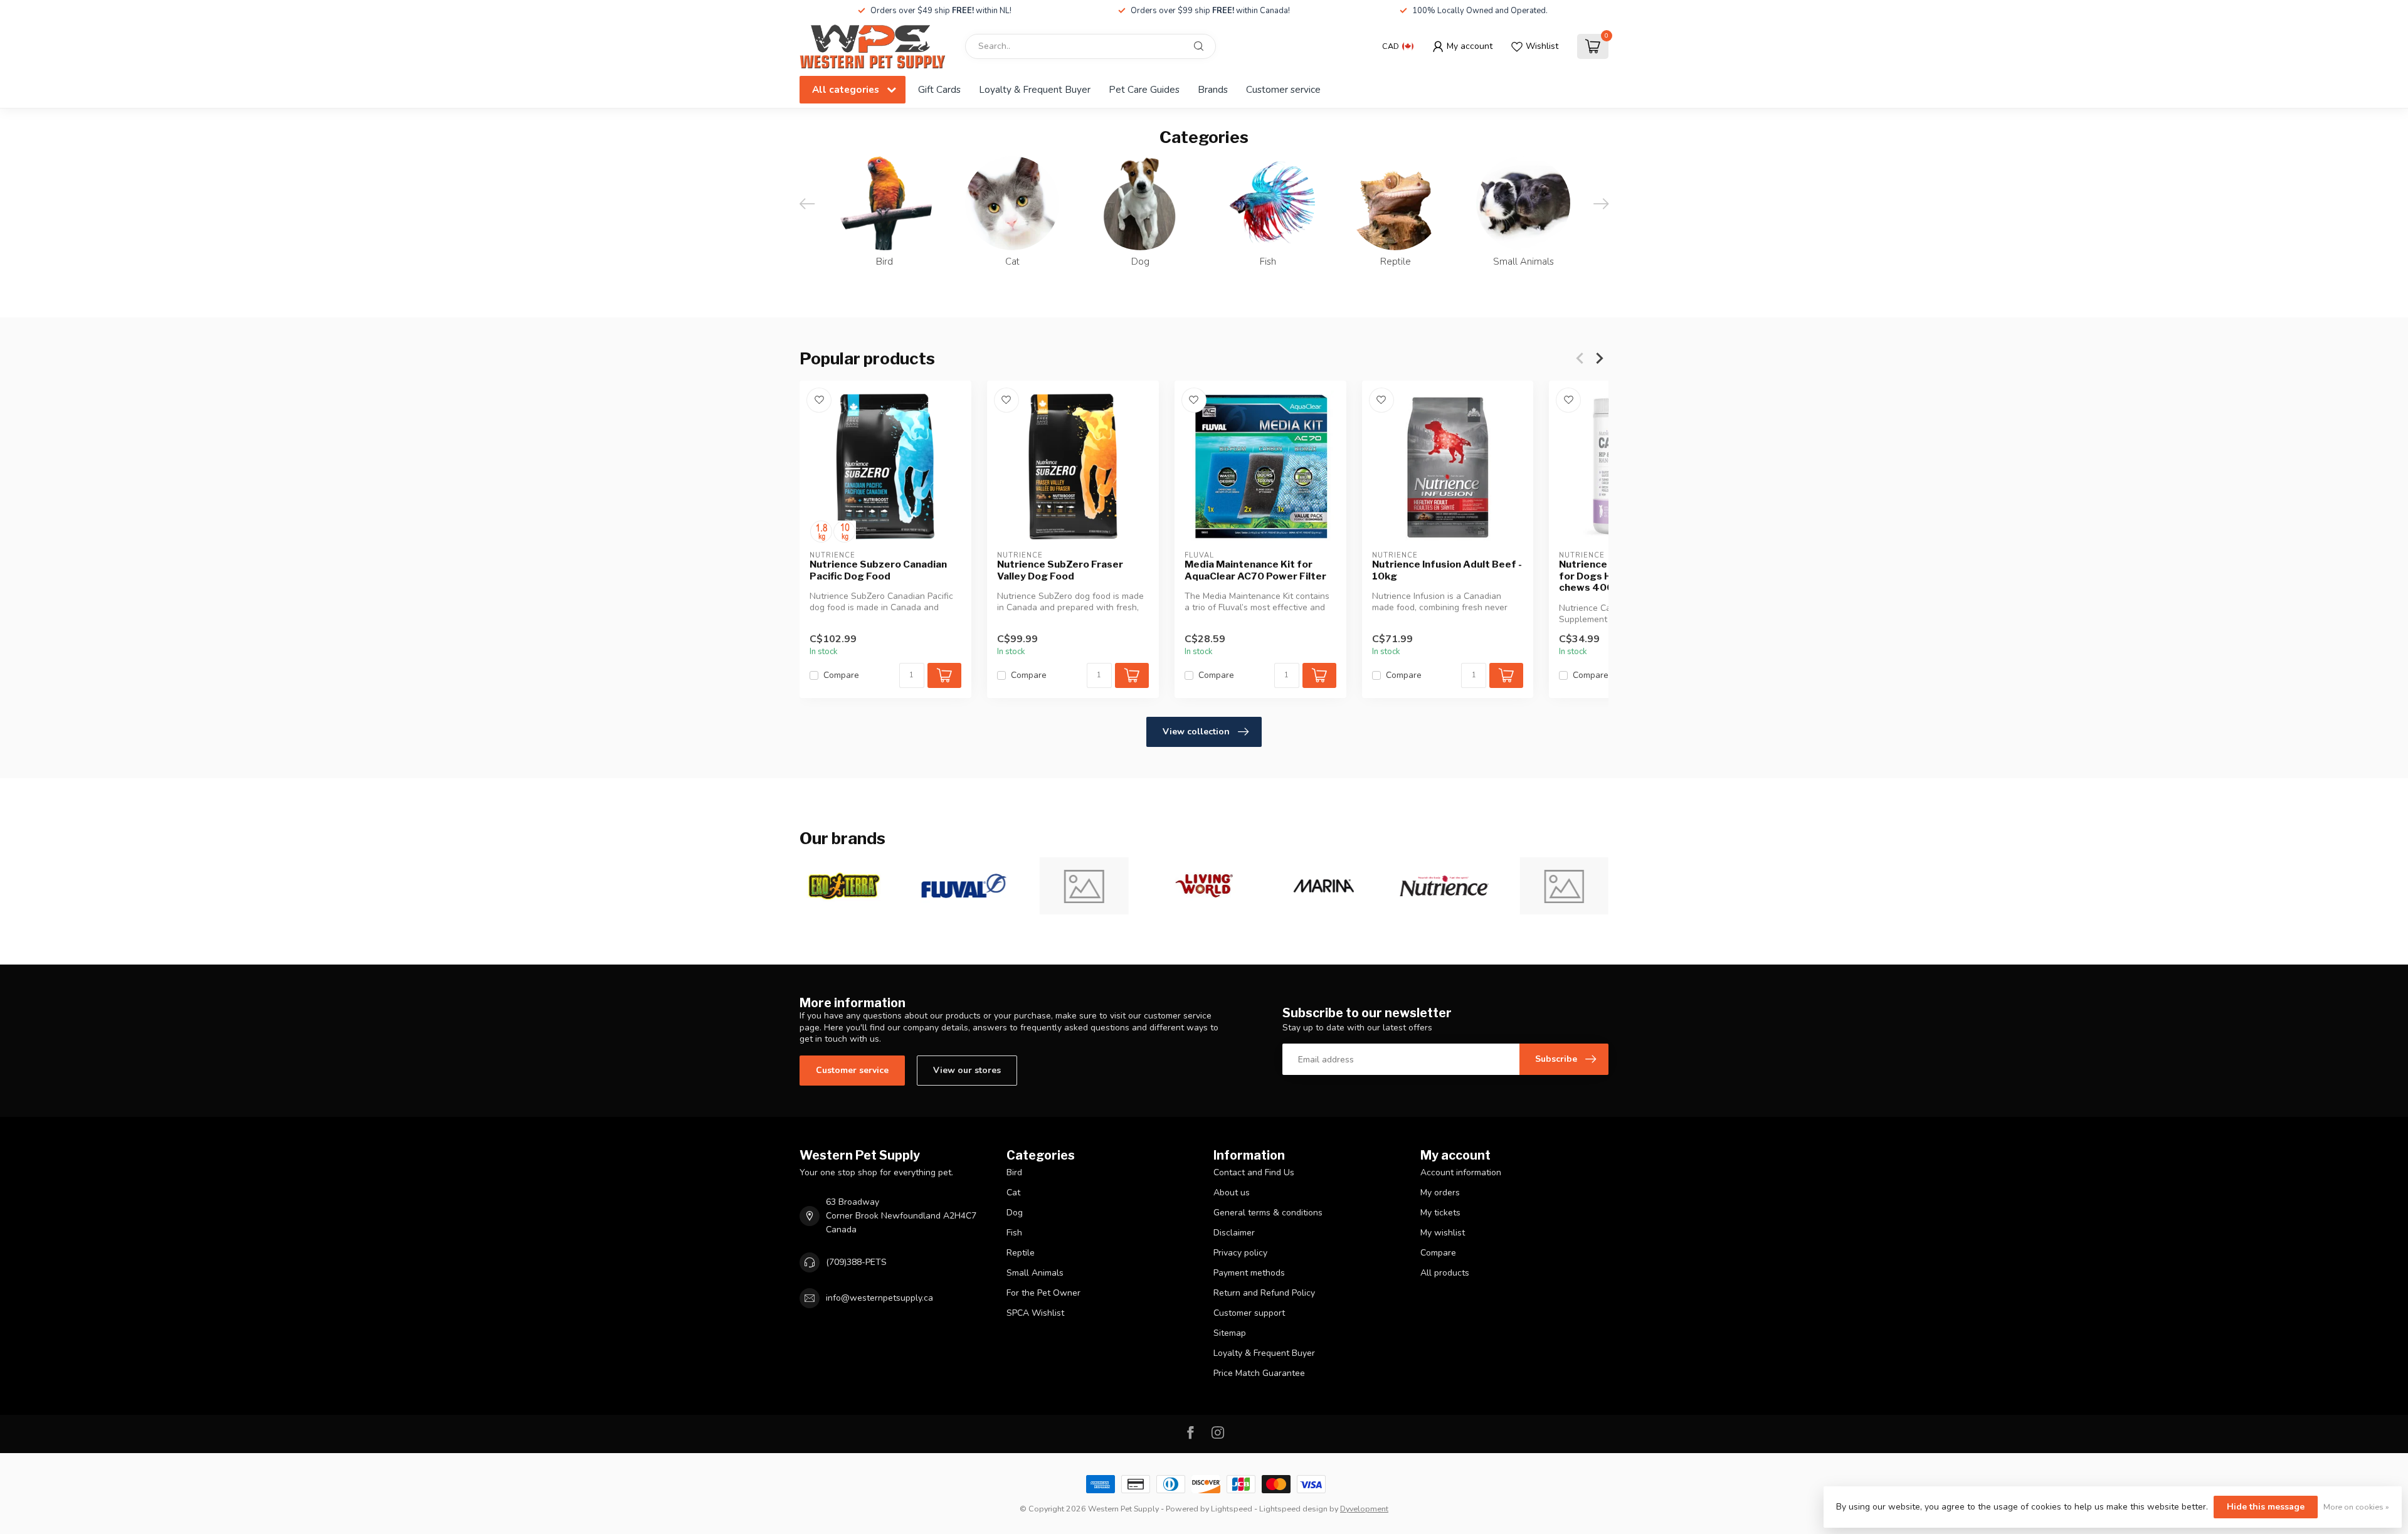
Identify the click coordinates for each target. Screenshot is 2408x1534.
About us (1232, 1193)
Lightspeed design (1293, 1509)
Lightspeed (1232, 1509)
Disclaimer (1234, 1233)
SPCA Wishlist (1035, 1313)
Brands (1213, 89)
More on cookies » (2356, 1507)
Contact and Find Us (1254, 1172)
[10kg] (844, 532)
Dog (1015, 1213)
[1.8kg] (821, 532)
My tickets (1440, 1213)
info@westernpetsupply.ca (879, 1298)
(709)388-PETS (856, 1262)
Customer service (1283, 89)
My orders (1440, 1193)
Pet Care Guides (1144, 89)
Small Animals (1035, 1273)
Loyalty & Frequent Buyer (1035, 89)
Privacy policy (1240, 1253)
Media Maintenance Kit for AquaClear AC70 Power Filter (1255, 570)
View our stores (967, 1070)
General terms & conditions (1268, 1213)
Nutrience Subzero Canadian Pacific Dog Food (878, 570)
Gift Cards (939, 89)
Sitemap (1230, 1333)
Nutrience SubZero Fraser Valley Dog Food (1060, 570)
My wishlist (1443, 1233)
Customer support (1249, 1313)
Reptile (1021, 1253)
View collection (1196, 732)
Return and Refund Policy (1264, 1293)
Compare (841, 675)
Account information (1461, 1172)
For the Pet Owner (1043, 1293)
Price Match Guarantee (1259, 1373)
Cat (1013, 1193)
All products (1445, 1273)
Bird (1014, 1172)
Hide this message (2266, 1507)
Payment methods (1249, 1273)
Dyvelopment (1364, 1509)
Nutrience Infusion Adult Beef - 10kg (1447, 570)
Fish (1014, 1233)
